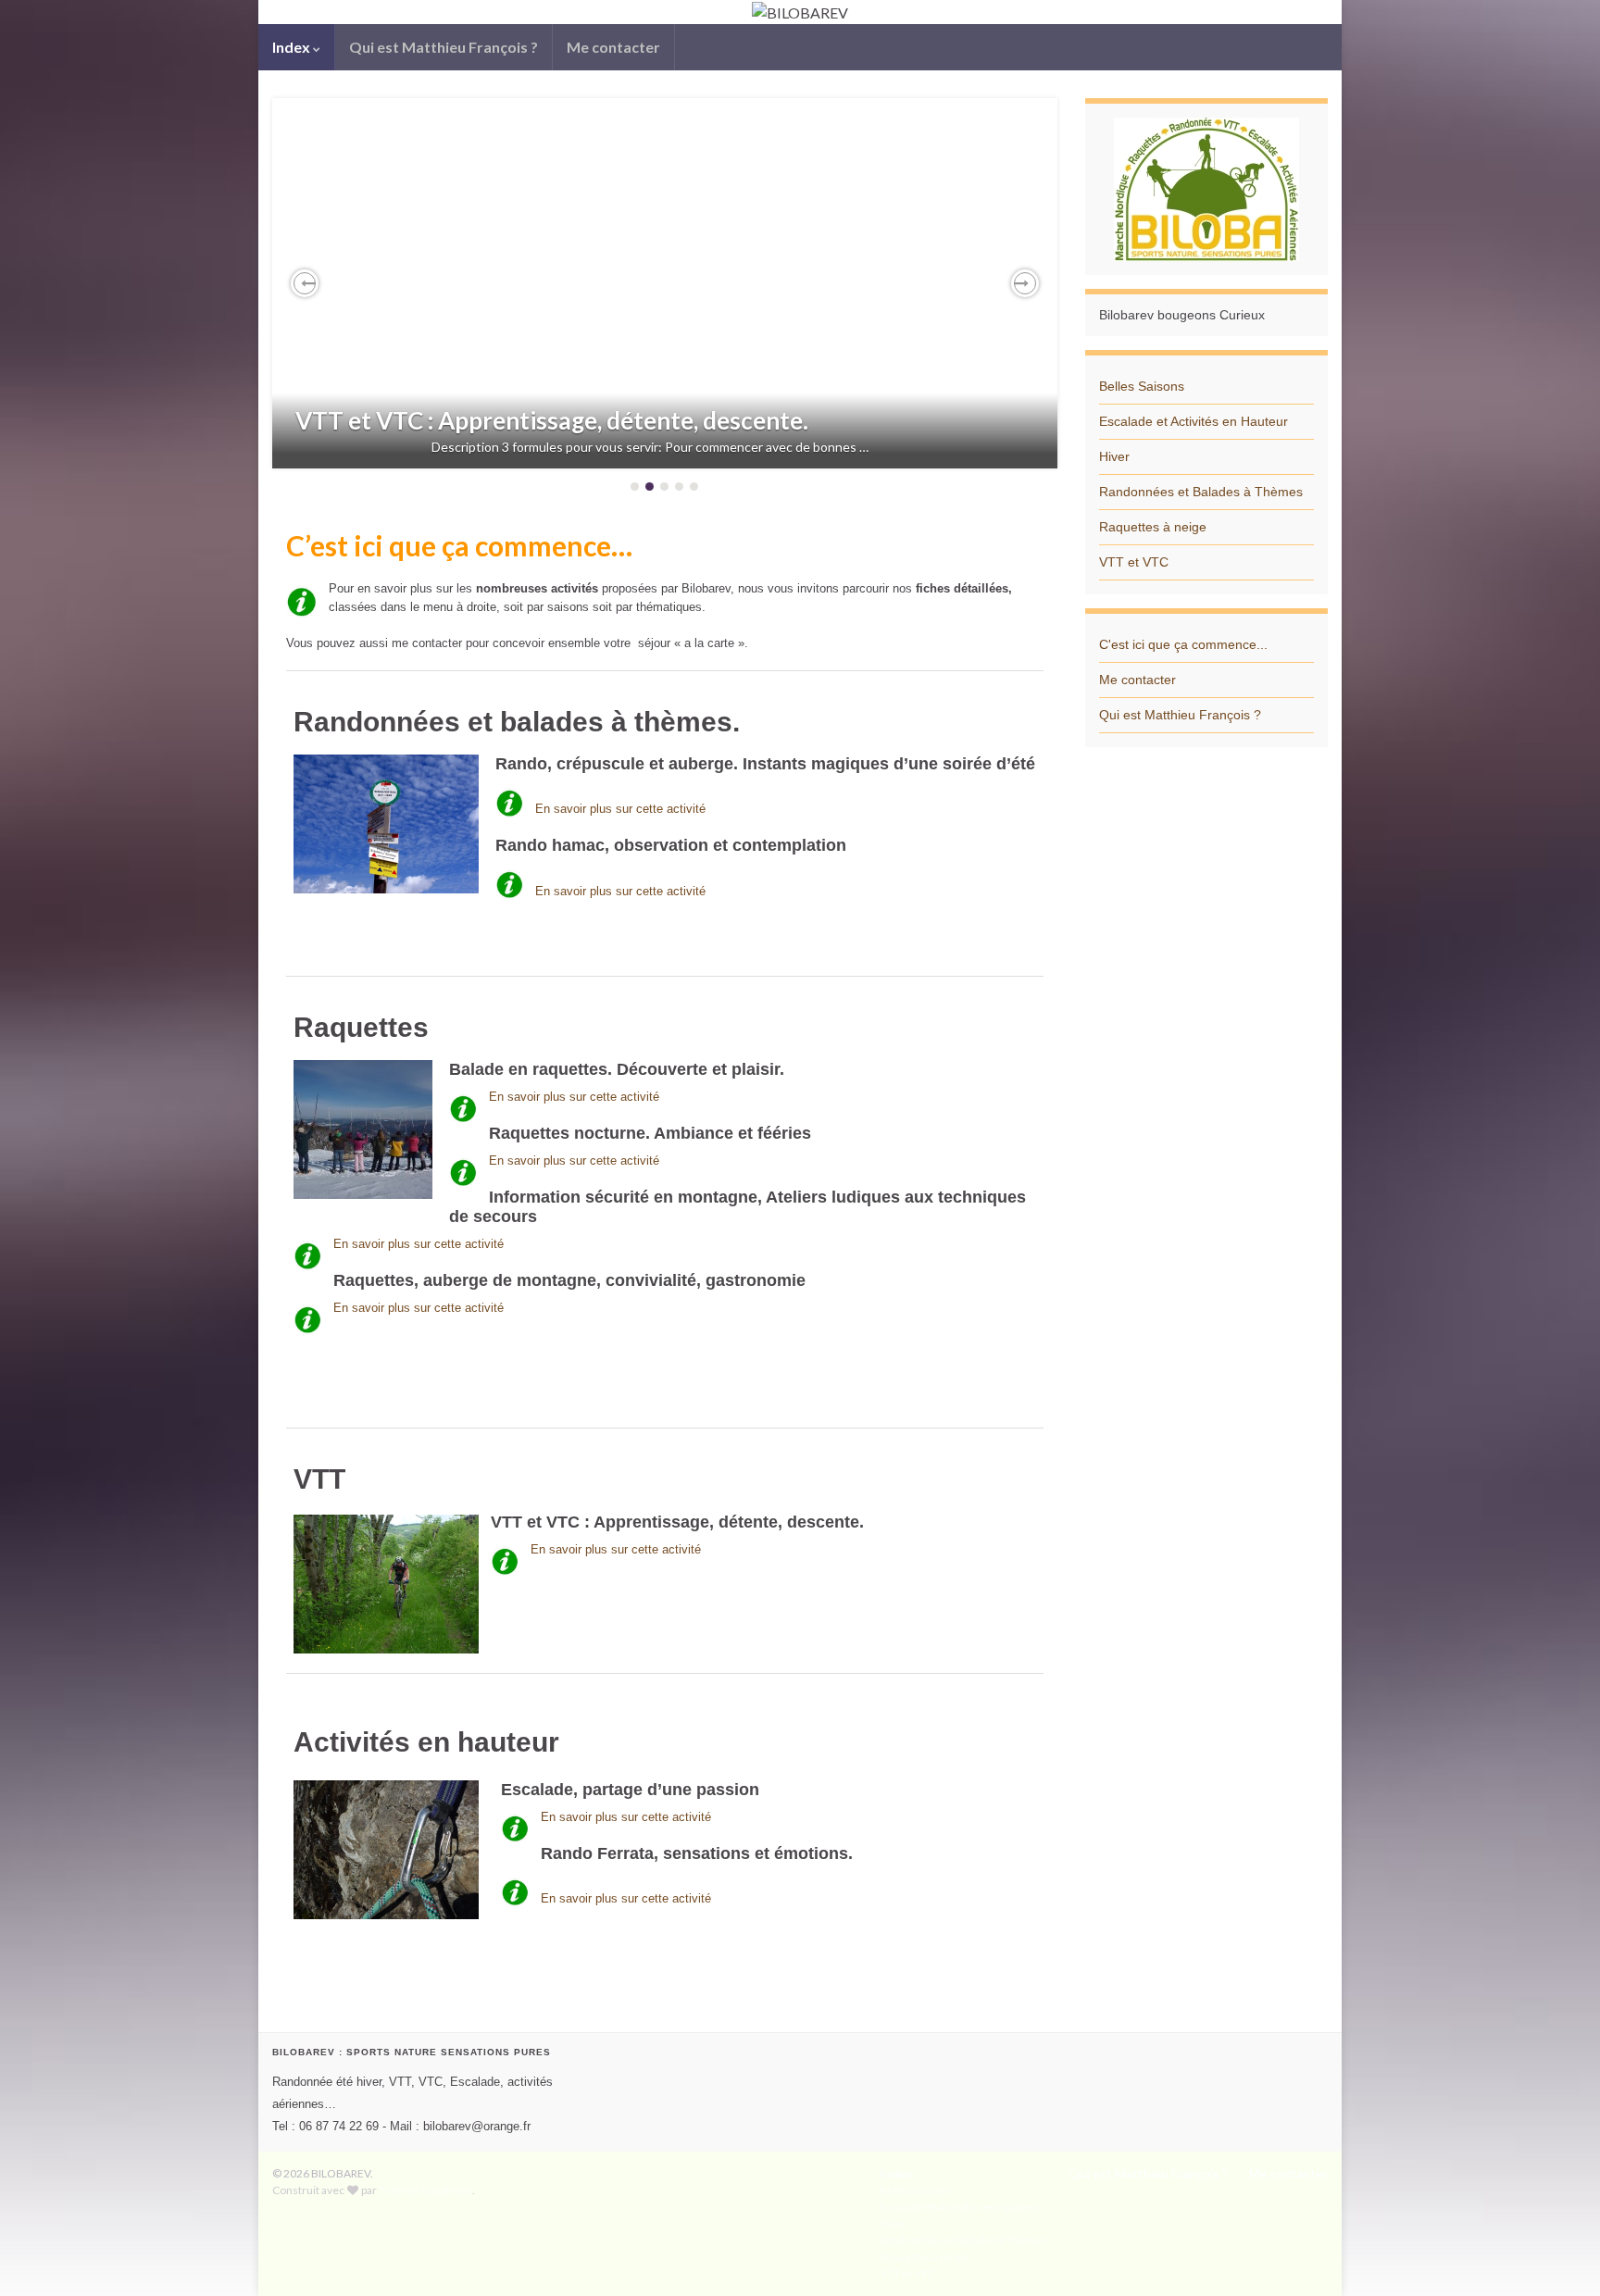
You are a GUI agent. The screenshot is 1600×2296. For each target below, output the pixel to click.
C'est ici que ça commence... (1183, 644)
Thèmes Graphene (425, 2190)
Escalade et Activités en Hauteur (1194, 421)
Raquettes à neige (1153, 527)
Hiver (1114, 456)
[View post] (665, 283)
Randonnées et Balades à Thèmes (1201, 492)
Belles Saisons (1142, 386)
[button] (305, 283)
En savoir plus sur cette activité (620, 809)
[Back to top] (1558, 2254)
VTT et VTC (1134, 562)
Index (293, 47)
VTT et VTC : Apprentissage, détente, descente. (552, 420)
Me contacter (613, 47)
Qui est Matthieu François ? (444, 47)
